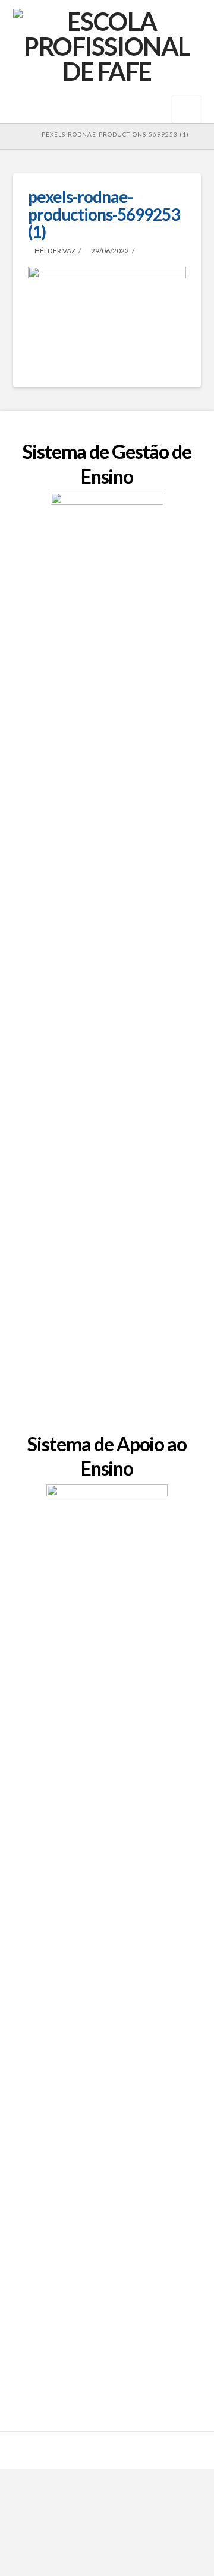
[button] (186, 110)
